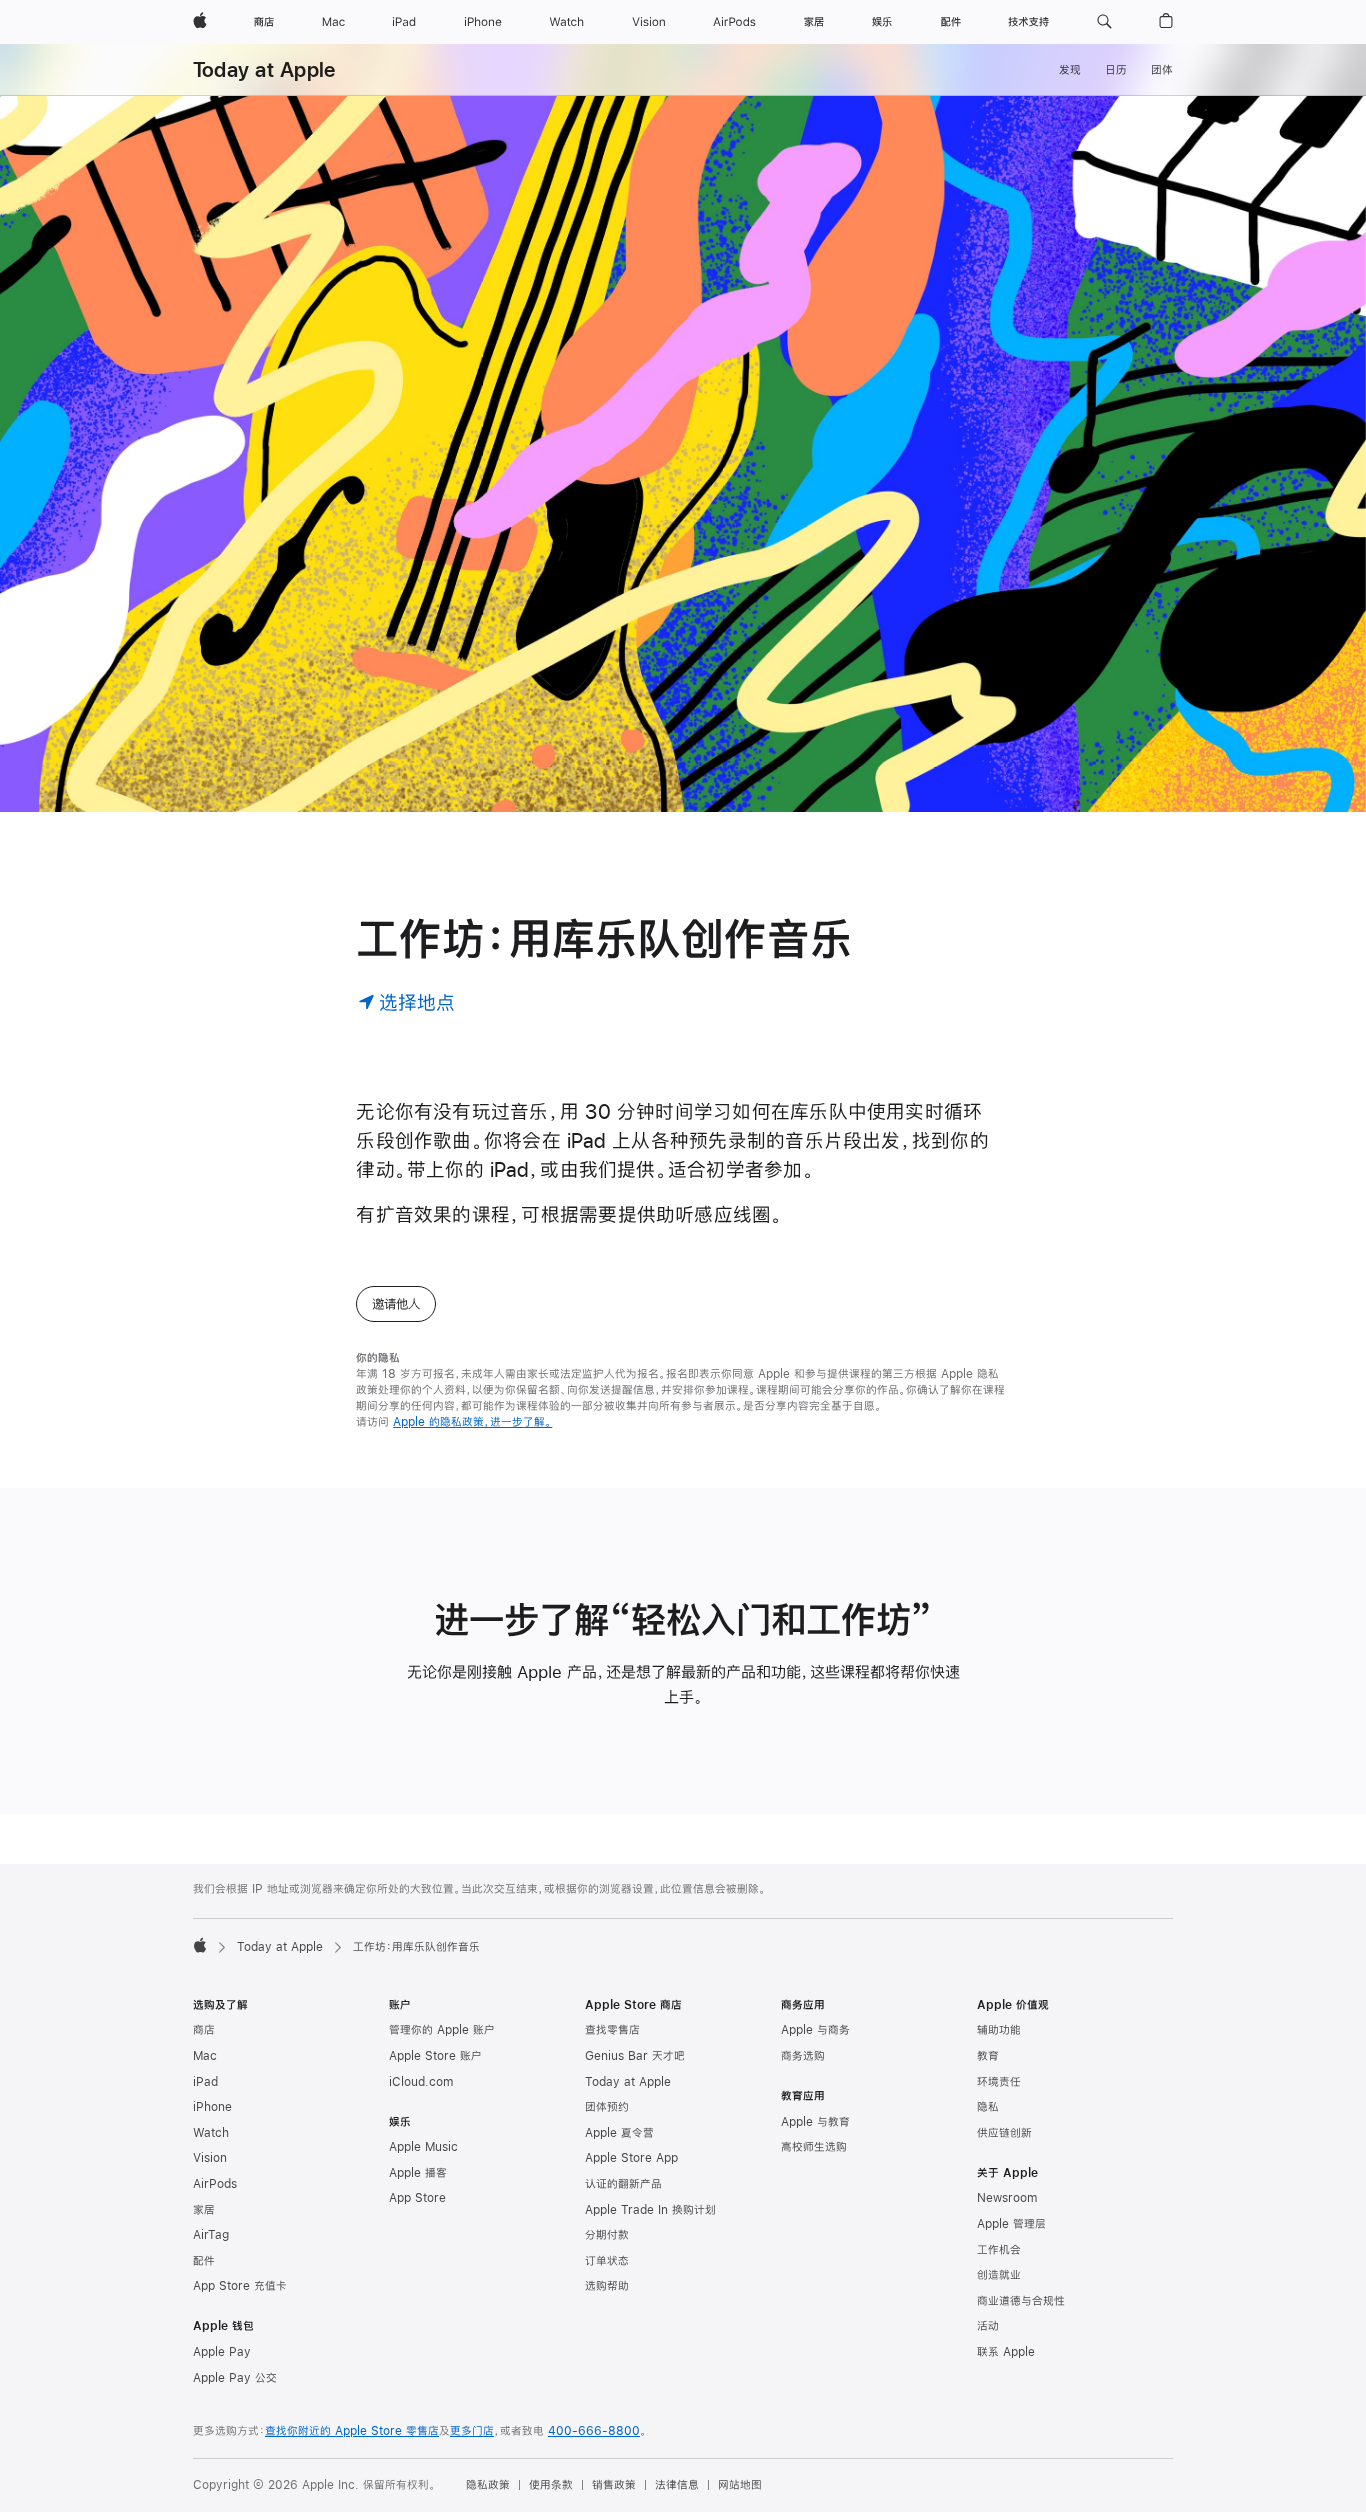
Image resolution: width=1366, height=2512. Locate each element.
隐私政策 (488, 2485)
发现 (1070, 70)
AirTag (211, 2235)
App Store (417, 2198)
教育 (988, 2056)
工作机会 (999, 2250)
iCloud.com (421, 2082)
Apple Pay (222, 2352)
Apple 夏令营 (619, 2133)
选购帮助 (607, 2286)
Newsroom (1007, 2198)
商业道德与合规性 (1021, 2301)
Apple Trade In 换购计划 (650, 2210)
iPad (205, 2082)
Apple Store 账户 (435, 2056)
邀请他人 (396, 1304)
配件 (204, 2261)
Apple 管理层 (1011, 2224)
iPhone (212, 2107)
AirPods (215, 2184)
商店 (204, 2030)
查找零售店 (612, 2030)
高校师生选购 (814, 2147)
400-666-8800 (594, 2431)
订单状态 (607, 2261)
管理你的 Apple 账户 (442, 2030)
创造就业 (999, 2275)
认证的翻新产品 (623, 2184)
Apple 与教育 (815, 2122)
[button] (1104, 22)
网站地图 (740, 2485)
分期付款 (607, 2235)
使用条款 (551, 2485)
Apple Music (423, 2147)
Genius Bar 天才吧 (635, 2056)
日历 (1116, 70)
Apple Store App (631, 2158)
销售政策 (614, 2485)
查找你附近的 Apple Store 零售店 (352, 2431)
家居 (204, 2210)
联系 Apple (1006, 2352)
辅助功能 (999, 2030)
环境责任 (999, 2082)
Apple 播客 (418, 2173)
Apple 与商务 (815, 2030)
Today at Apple (264, 69)
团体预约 (607, 2107)
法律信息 (677, 2485)
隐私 (988, 2107)
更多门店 (472, 2431)
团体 (1162, 70)
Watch (211, 2133)
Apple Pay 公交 (235, 2378)
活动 (988, 2326)
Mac (205, 2056)
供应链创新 (1004, 2133)
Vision (210, 2158)
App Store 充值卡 (240, 2286)
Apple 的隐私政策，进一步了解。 (472, 1422)
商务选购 (803, 2056)
